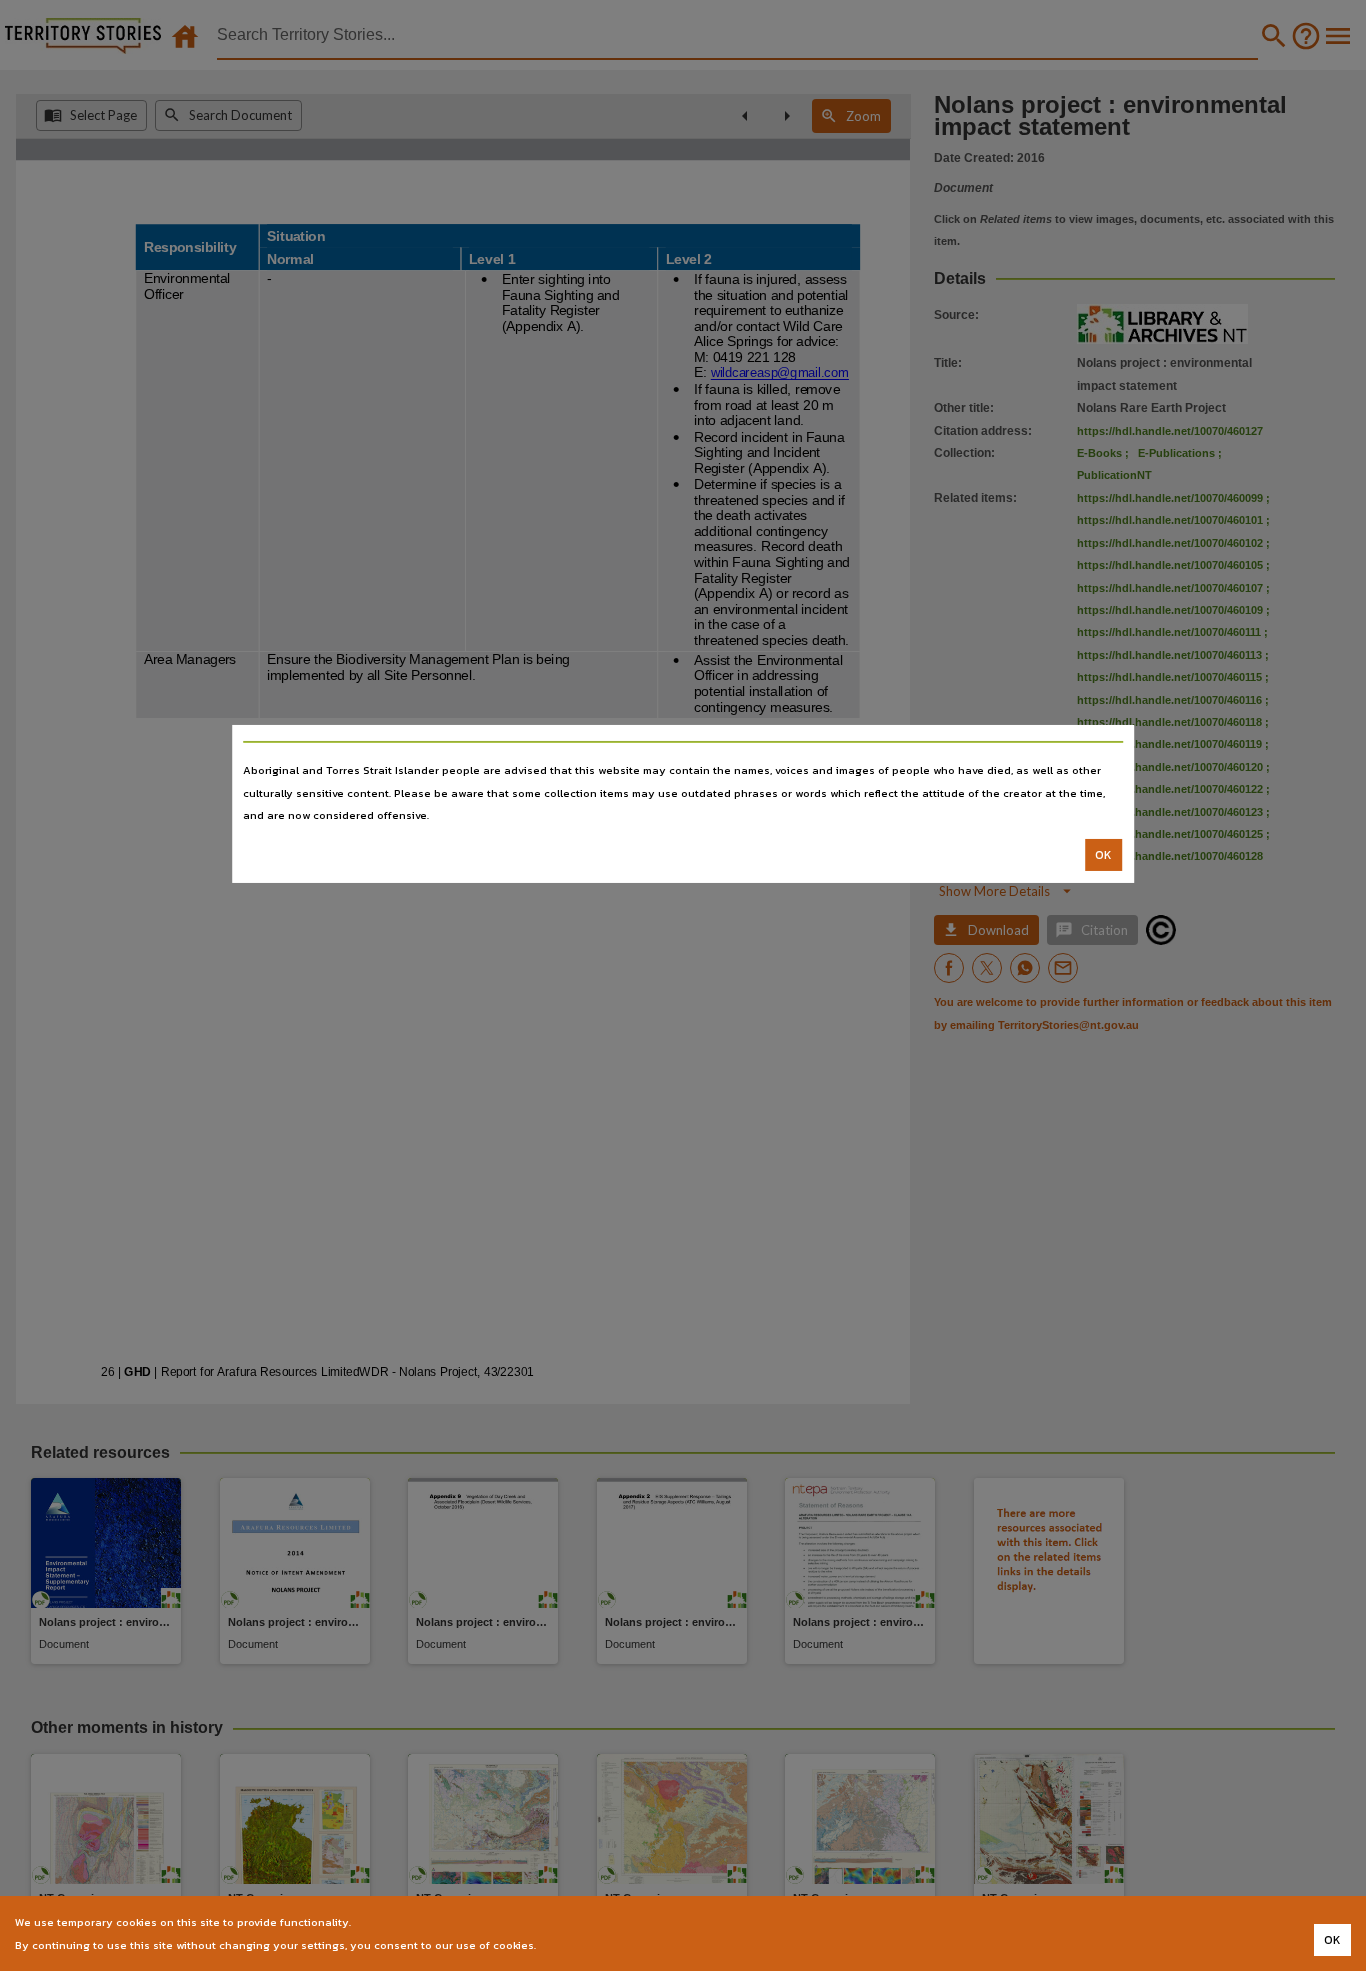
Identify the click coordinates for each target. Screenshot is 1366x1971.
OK (1103, 855)
